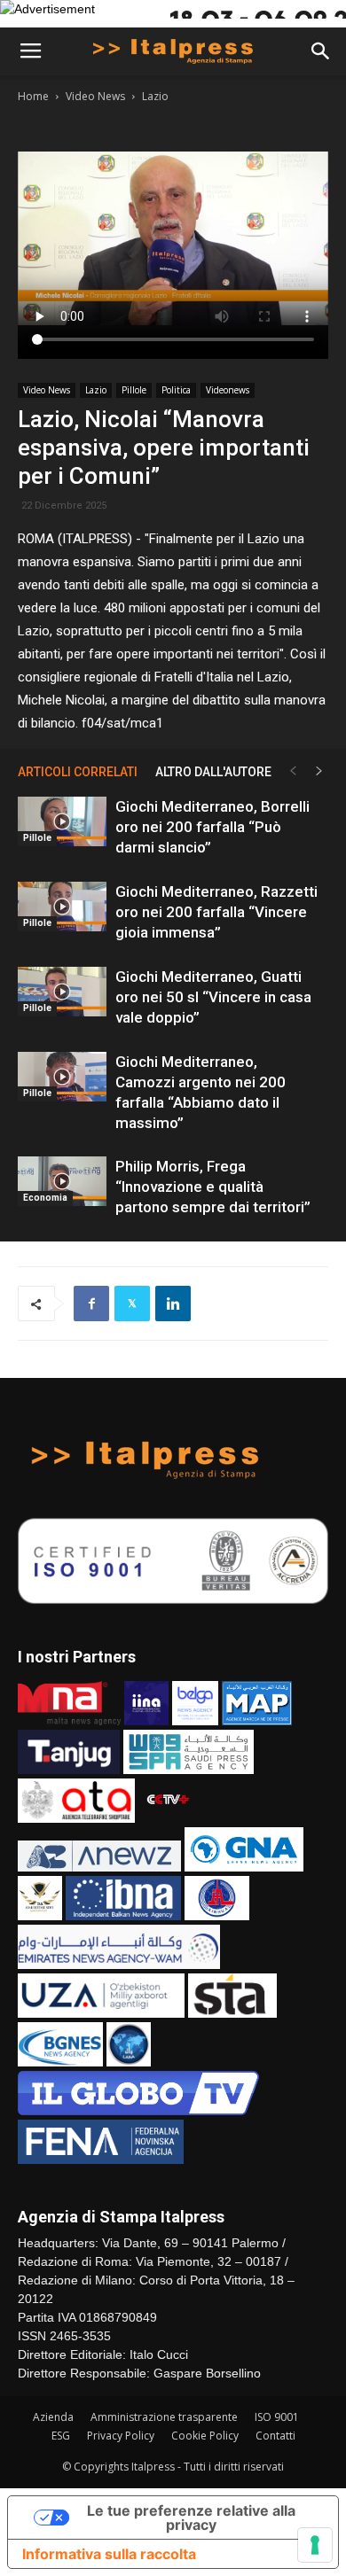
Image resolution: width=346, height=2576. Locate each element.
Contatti (275, 2436)
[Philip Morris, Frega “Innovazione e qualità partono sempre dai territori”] (62, 1181)
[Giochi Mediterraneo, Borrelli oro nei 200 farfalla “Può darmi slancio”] (62, 821)
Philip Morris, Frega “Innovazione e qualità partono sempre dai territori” (213, 1187)
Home (33, 96)
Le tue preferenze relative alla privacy (191, 2518)
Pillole (134, 390)
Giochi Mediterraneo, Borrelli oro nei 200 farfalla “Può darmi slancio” (212, 827)
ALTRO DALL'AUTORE (213, 772)
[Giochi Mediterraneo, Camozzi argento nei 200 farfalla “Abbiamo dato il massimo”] (62, 1077)
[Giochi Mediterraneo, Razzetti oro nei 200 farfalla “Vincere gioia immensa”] (62, 907)
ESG (61, 2436)
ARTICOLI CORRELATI (78, 772)
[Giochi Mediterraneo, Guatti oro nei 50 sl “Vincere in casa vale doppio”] (62, 992)
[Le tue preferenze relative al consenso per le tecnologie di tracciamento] (315, 2545)
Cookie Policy (205, 2436)
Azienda (53, 2417)
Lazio (155, 96)
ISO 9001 (277, 2417)
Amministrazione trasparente (164, 2417)
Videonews (228, 390)
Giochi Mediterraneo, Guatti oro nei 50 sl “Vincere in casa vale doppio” (213, 997)
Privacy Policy (121, 2436)
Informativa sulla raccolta (109, 2554)
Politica (176, 390)
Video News (95, 96)
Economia (45, 1198)
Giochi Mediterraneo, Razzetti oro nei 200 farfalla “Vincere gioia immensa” (216, 912)
